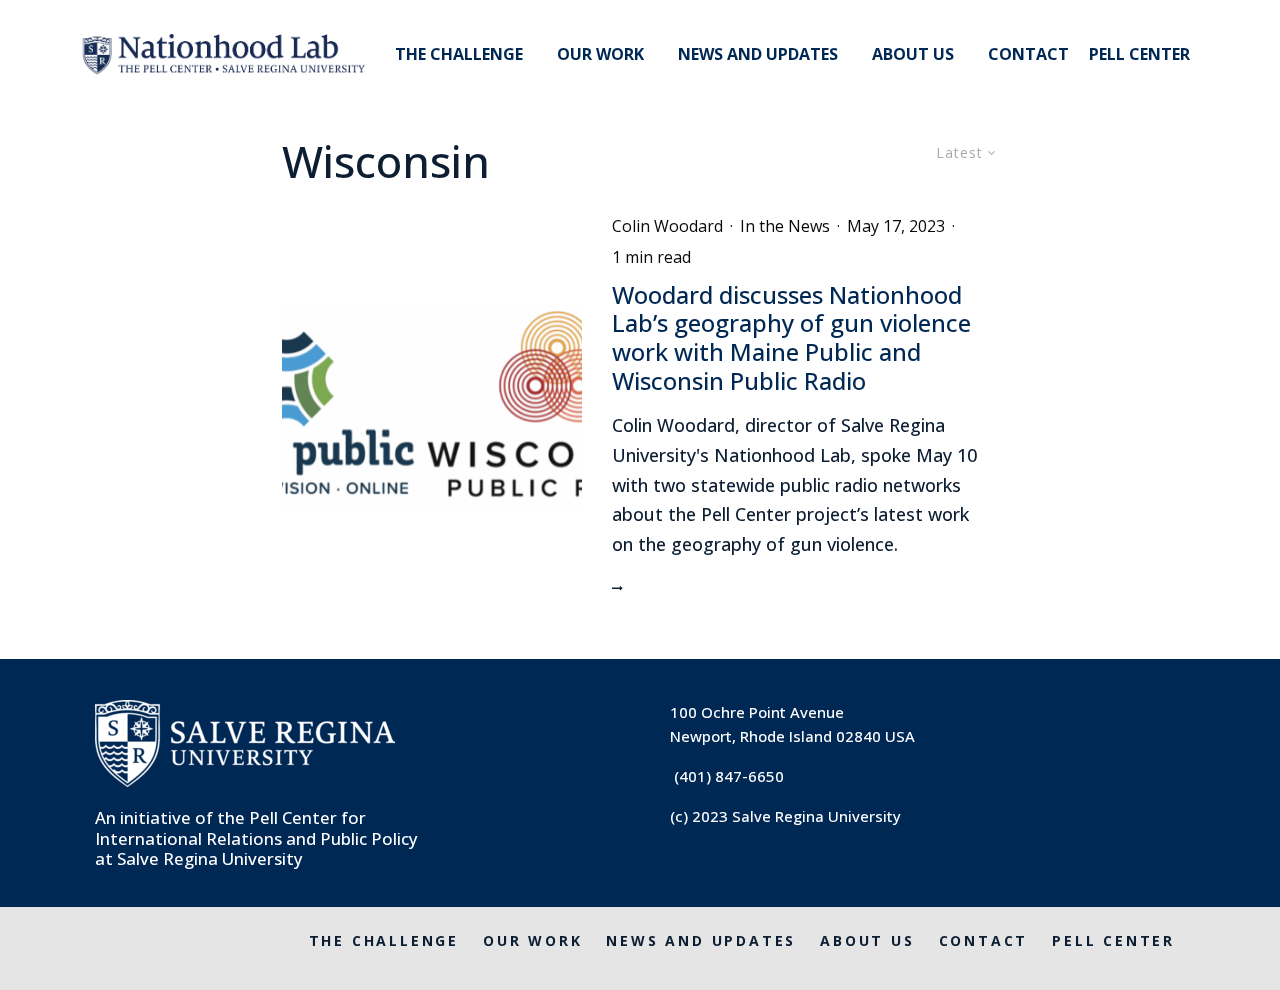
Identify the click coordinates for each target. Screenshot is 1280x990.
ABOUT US (913, 54)
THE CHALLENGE (459, 54)
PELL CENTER (1139, 54)
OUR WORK (600, 54)
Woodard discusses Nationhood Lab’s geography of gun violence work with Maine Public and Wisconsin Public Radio (791, 338)
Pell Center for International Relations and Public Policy (256, 827)
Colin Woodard (667, 226)
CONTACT (1028, 54)
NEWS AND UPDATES (758, 54)
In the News (785, 226)
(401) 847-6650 (729, 776)
